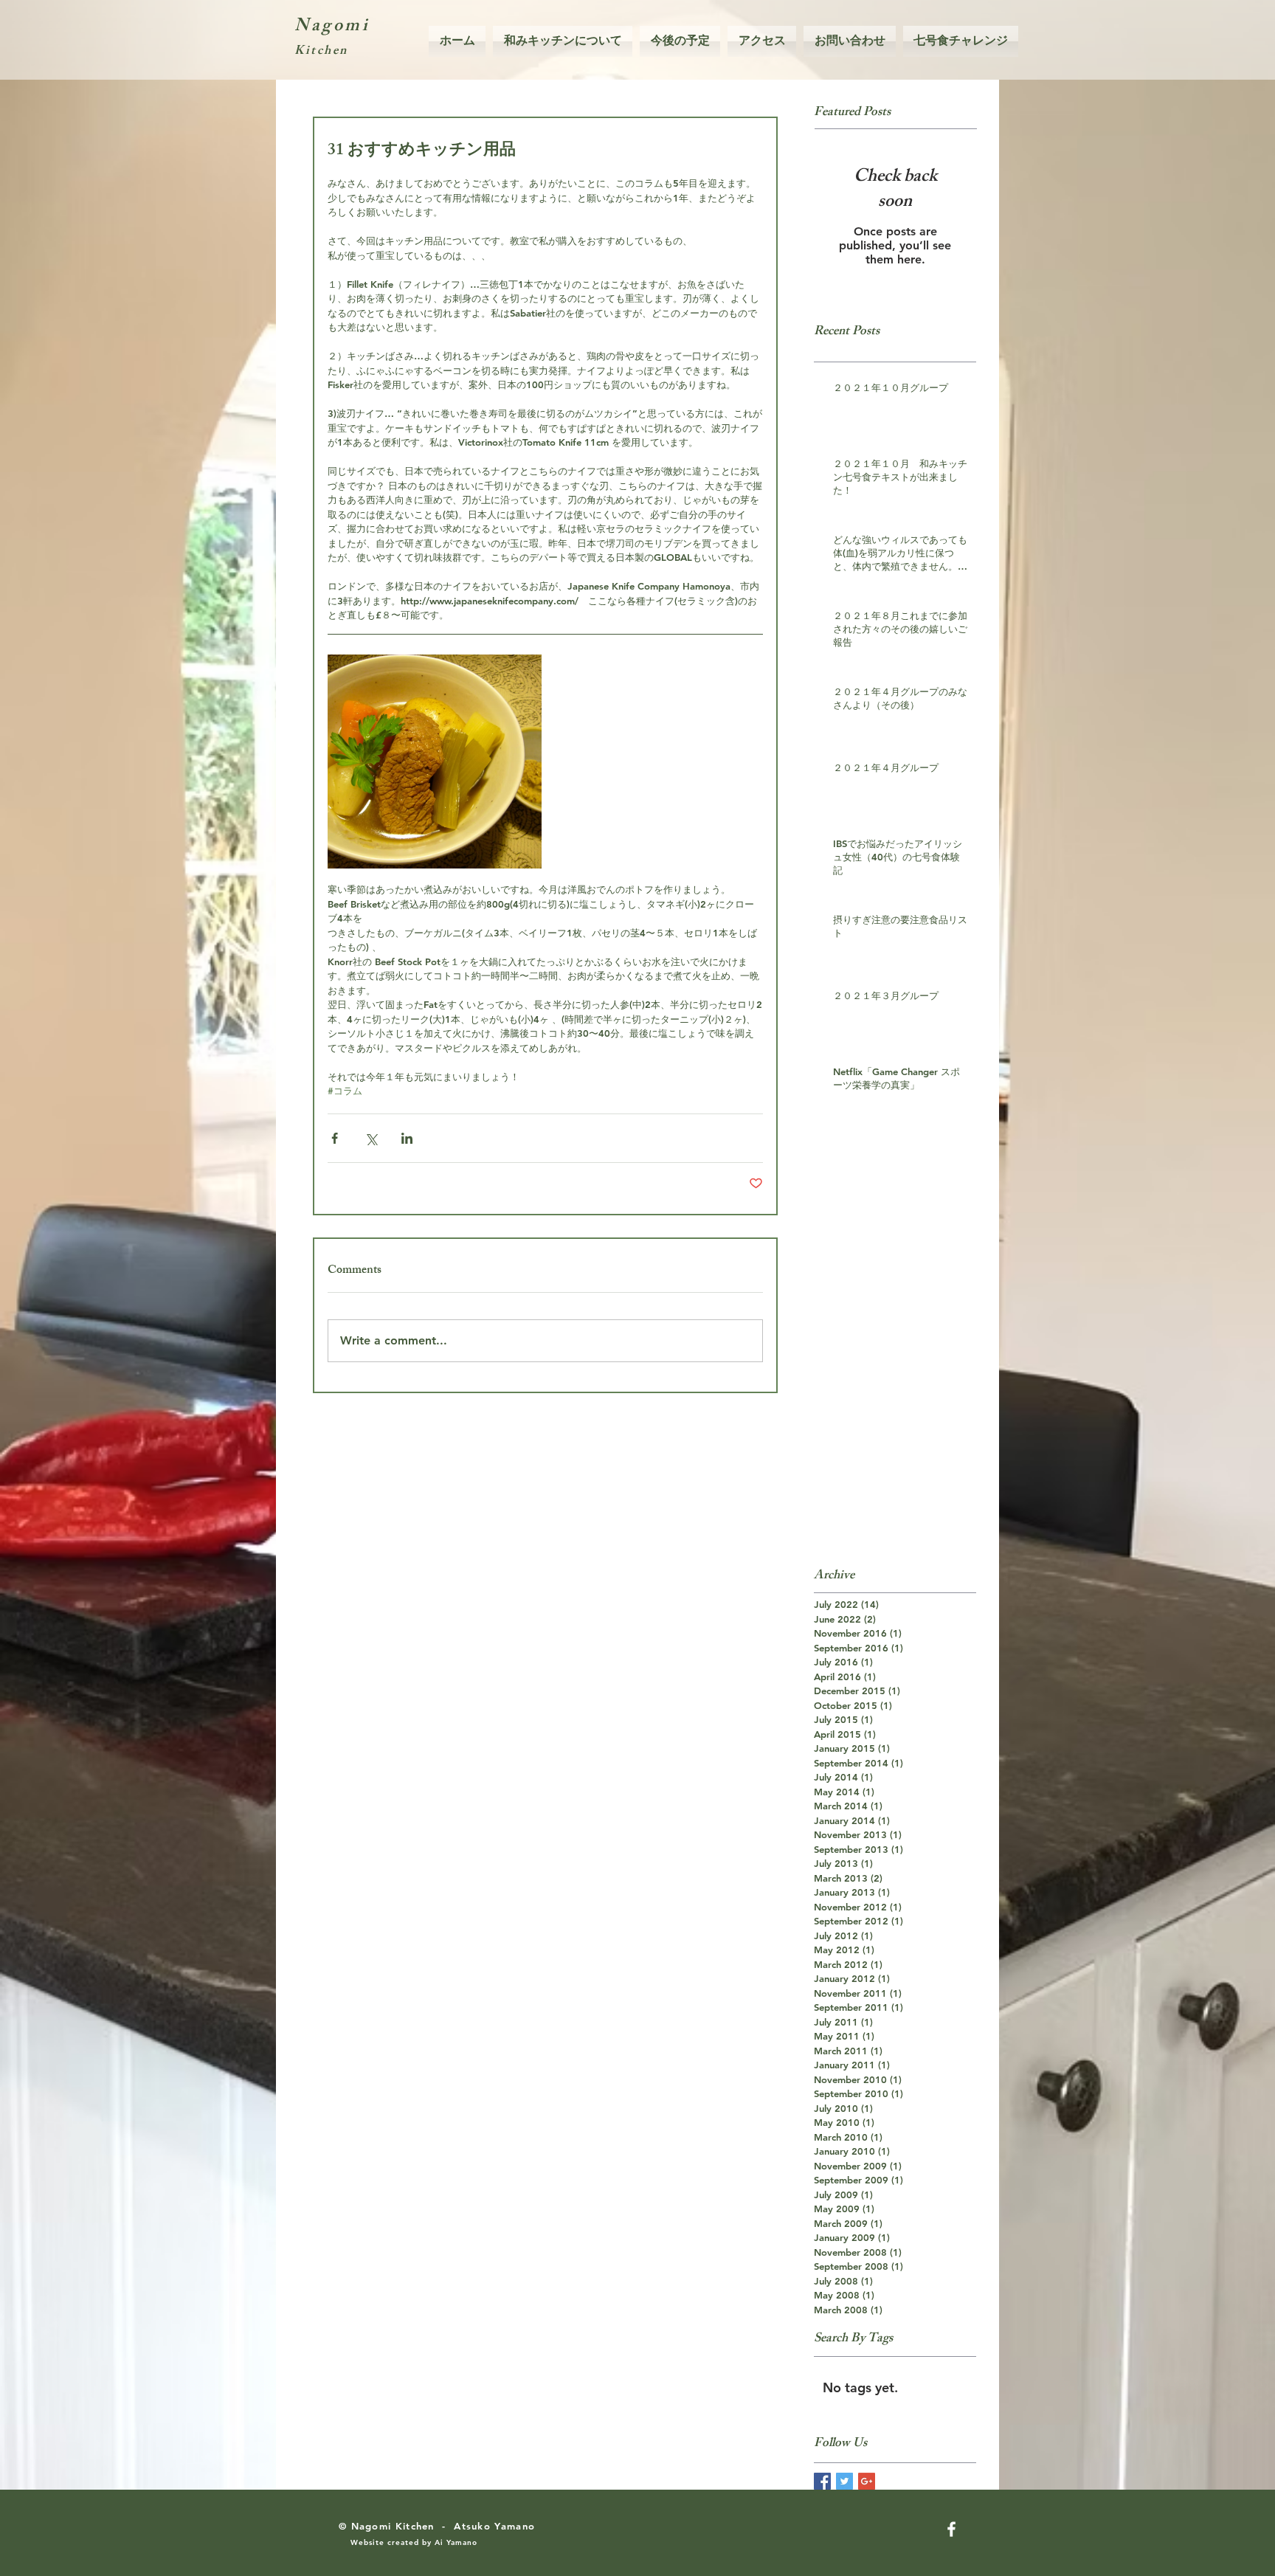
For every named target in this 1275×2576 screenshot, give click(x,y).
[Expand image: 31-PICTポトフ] (435, 762)
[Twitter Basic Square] (844, 2481)
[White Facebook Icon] (951, 2529)
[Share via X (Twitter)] (371, 1138)
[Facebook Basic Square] (822, 2481)
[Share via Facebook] (335, 1138)
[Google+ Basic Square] (867, 2481)
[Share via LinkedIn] (407, 1138)
